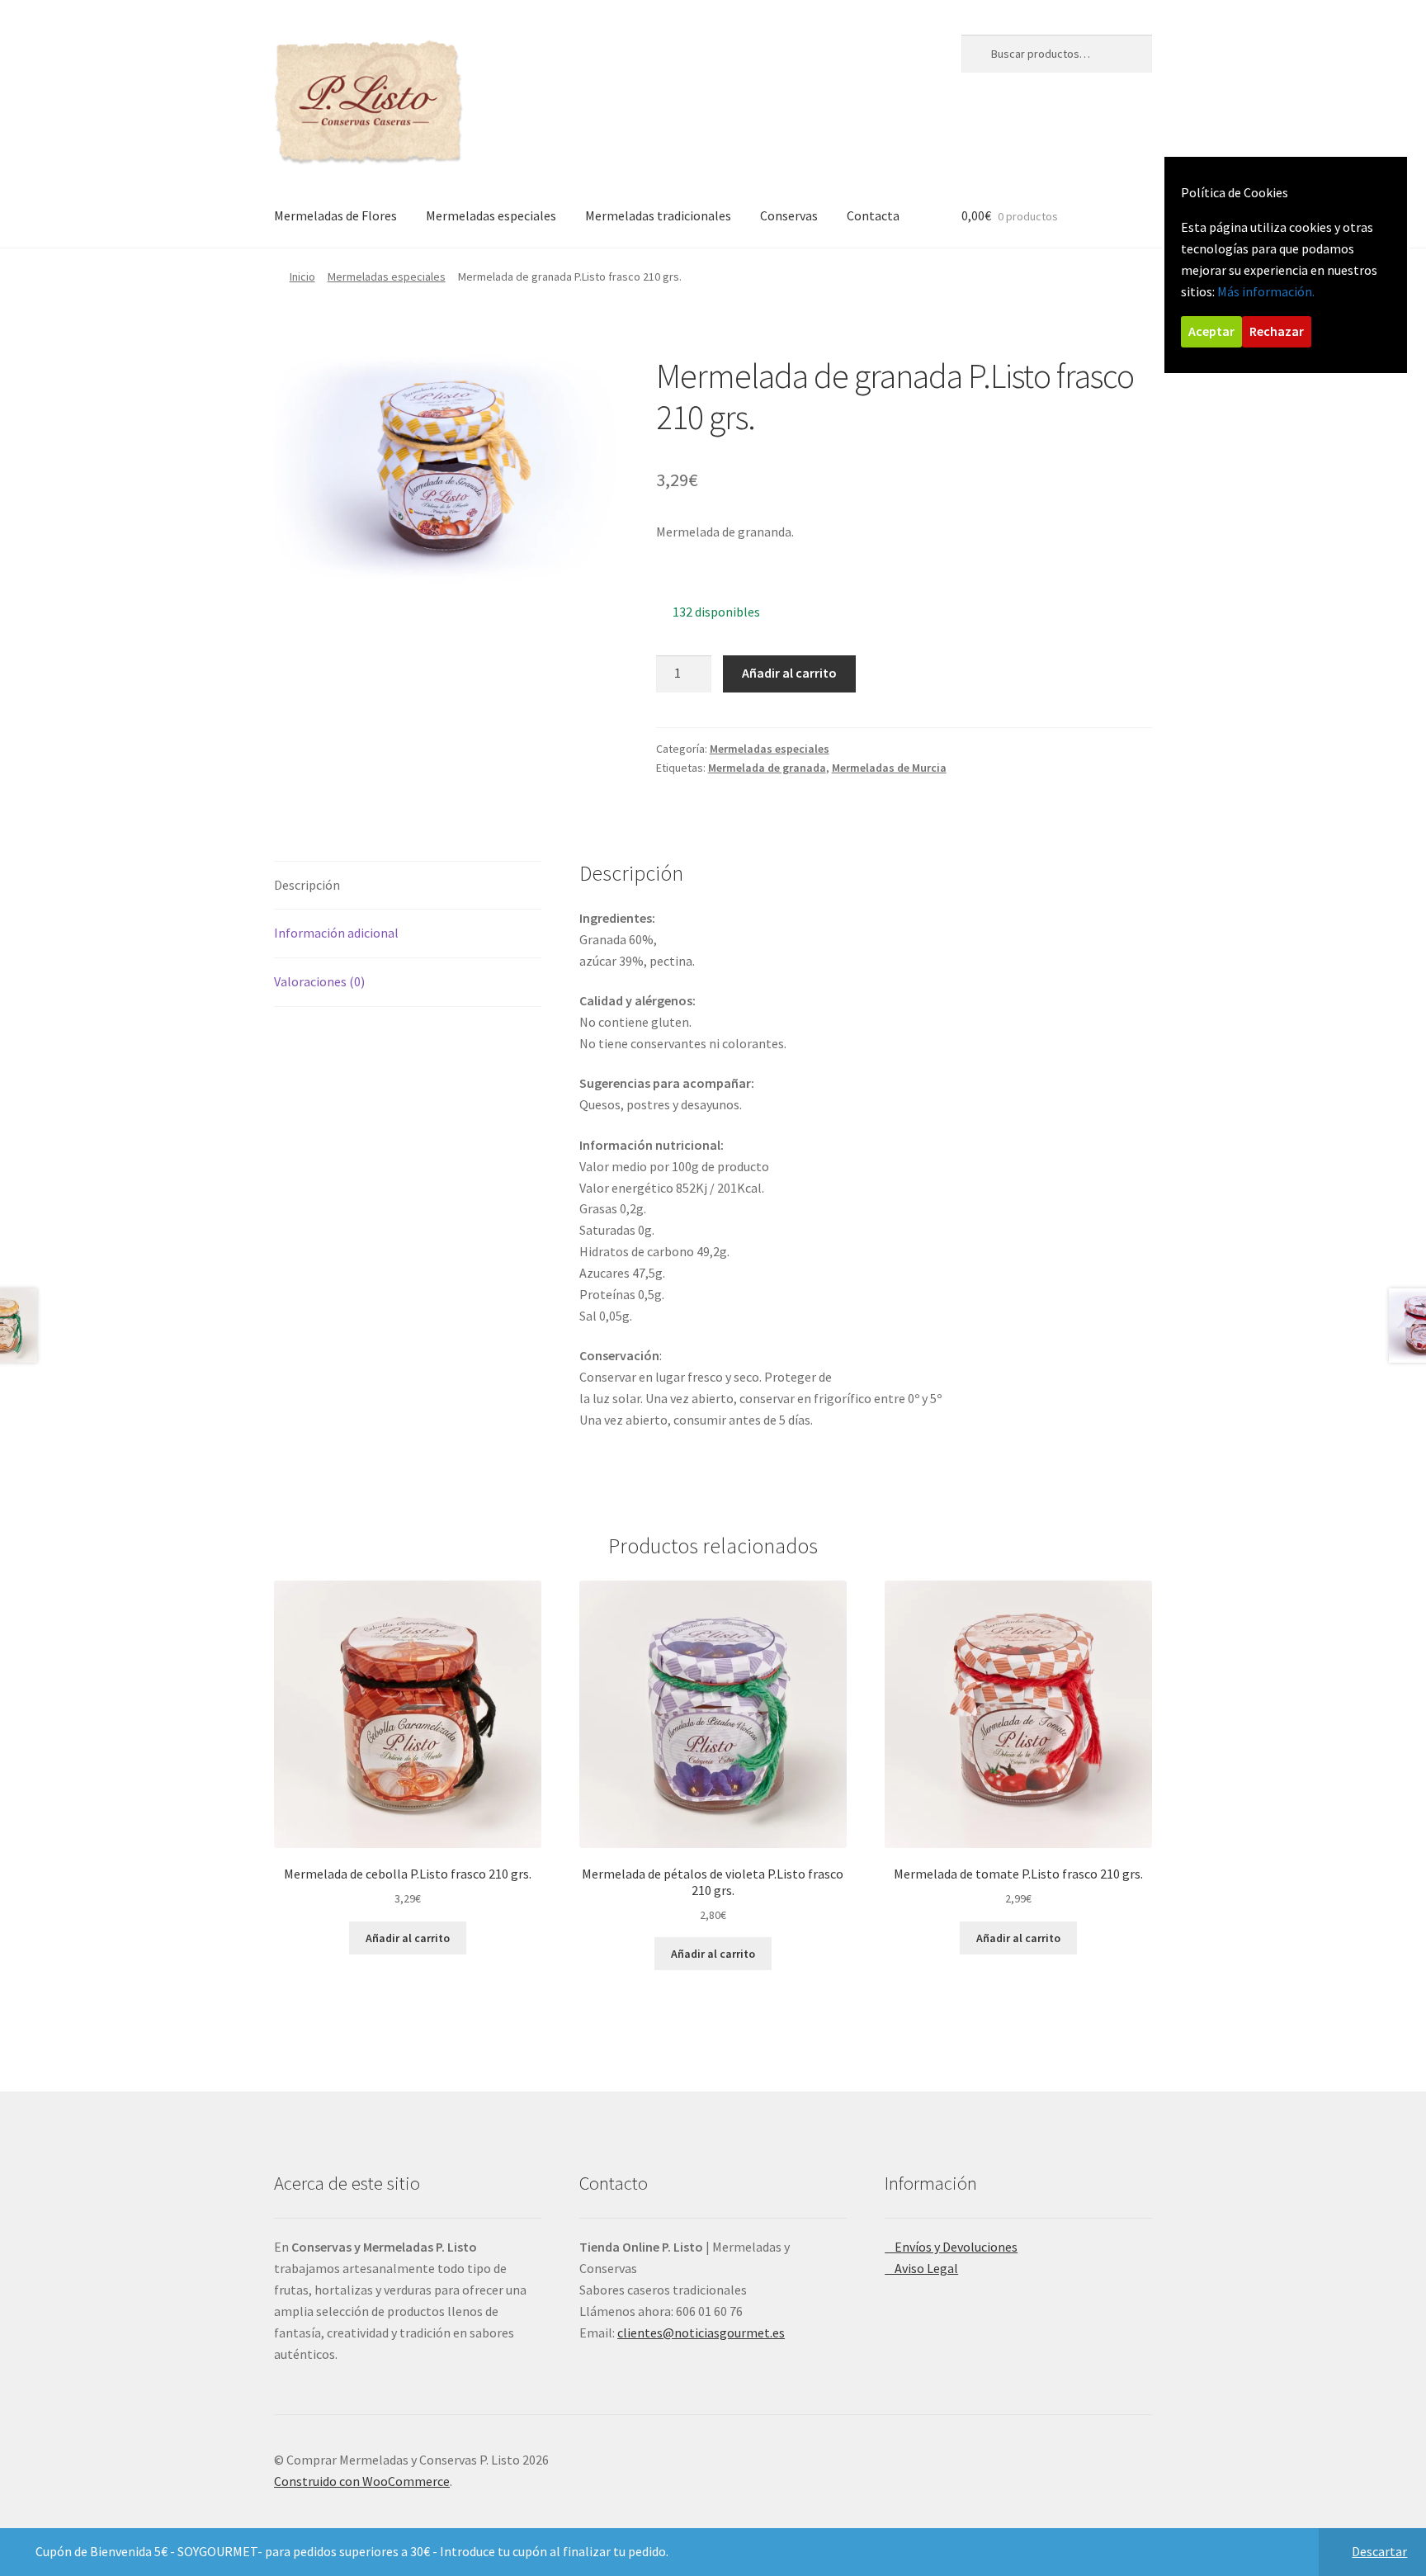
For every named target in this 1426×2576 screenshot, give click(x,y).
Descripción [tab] (307, 885)
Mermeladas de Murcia (889, 768)
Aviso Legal (921, 2268)
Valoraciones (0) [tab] (319, 981)
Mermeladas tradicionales (658, 215)
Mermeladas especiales (491, 215)
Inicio (302, 277)
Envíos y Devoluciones (951, 2247)
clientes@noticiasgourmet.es (701, 2333)
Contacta (873, 215)
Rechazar (1277, 331)
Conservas (789, 215)
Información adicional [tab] (336, 933)
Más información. (1266, 291)
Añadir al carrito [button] (408, 1938)
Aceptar (1211, 331)
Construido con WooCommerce (362, 2481)
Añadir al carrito (789, 673)
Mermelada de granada (767, 768)
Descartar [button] (1379, 2551)
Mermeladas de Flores (335, 215)
